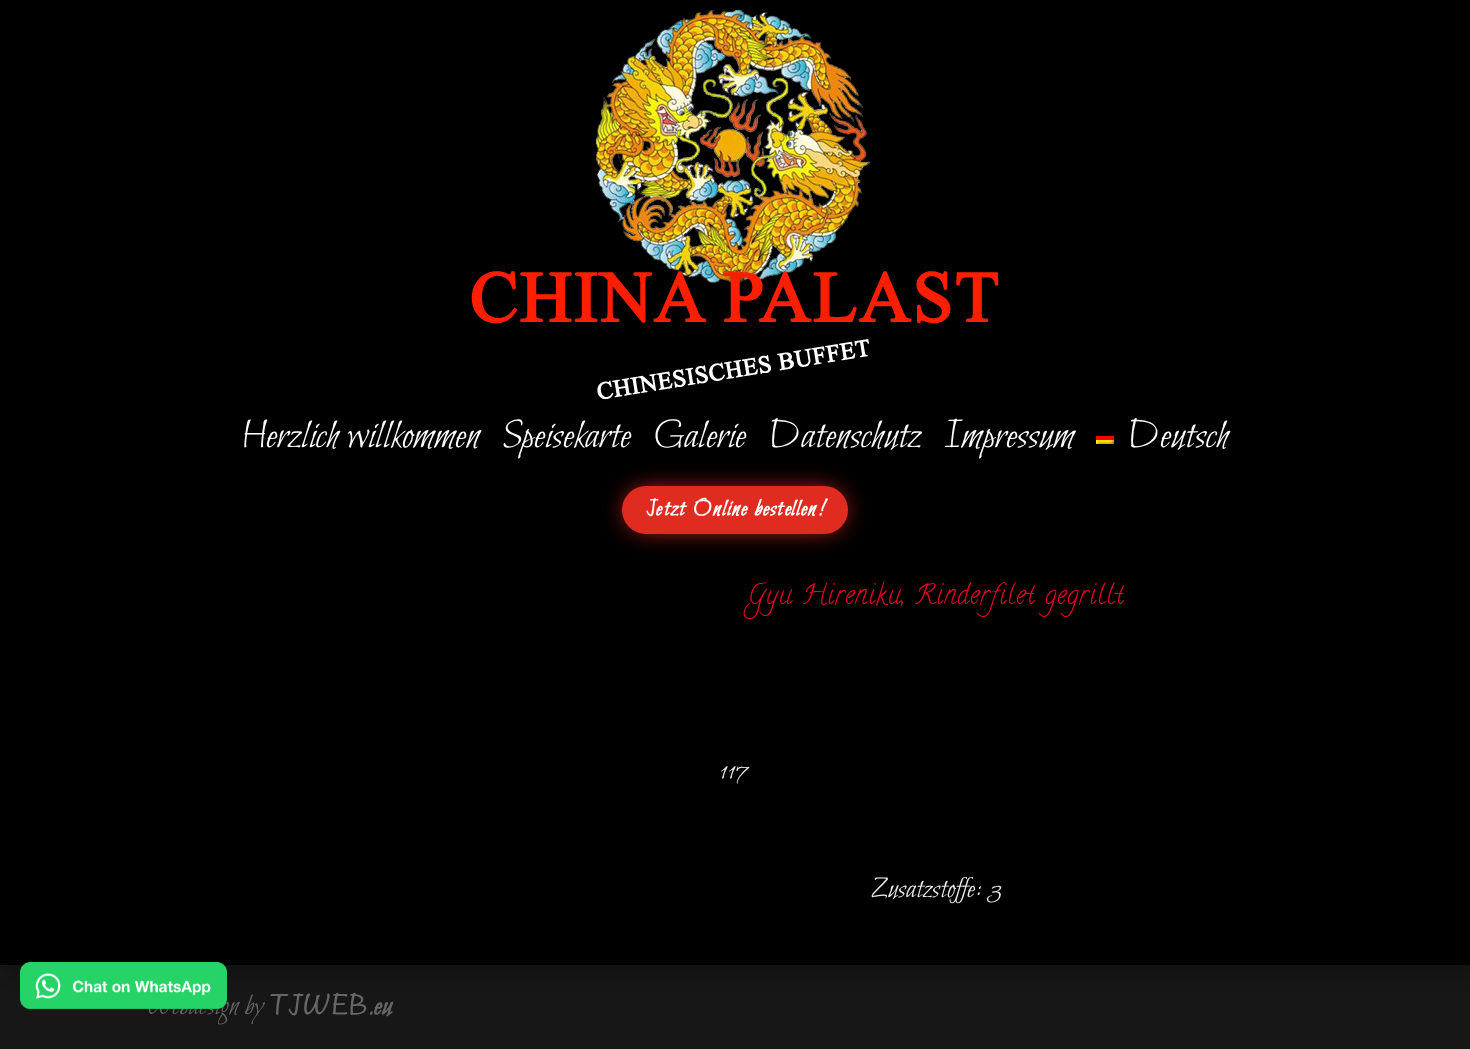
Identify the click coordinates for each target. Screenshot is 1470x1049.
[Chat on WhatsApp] (123, 995)
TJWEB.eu (331, 1007)
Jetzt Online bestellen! (735, 510)
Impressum (1008, 442)
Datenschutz (844, 442)
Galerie (699, 442)
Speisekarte (566, 442)
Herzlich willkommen (360, 442)
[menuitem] (1162, 442)
